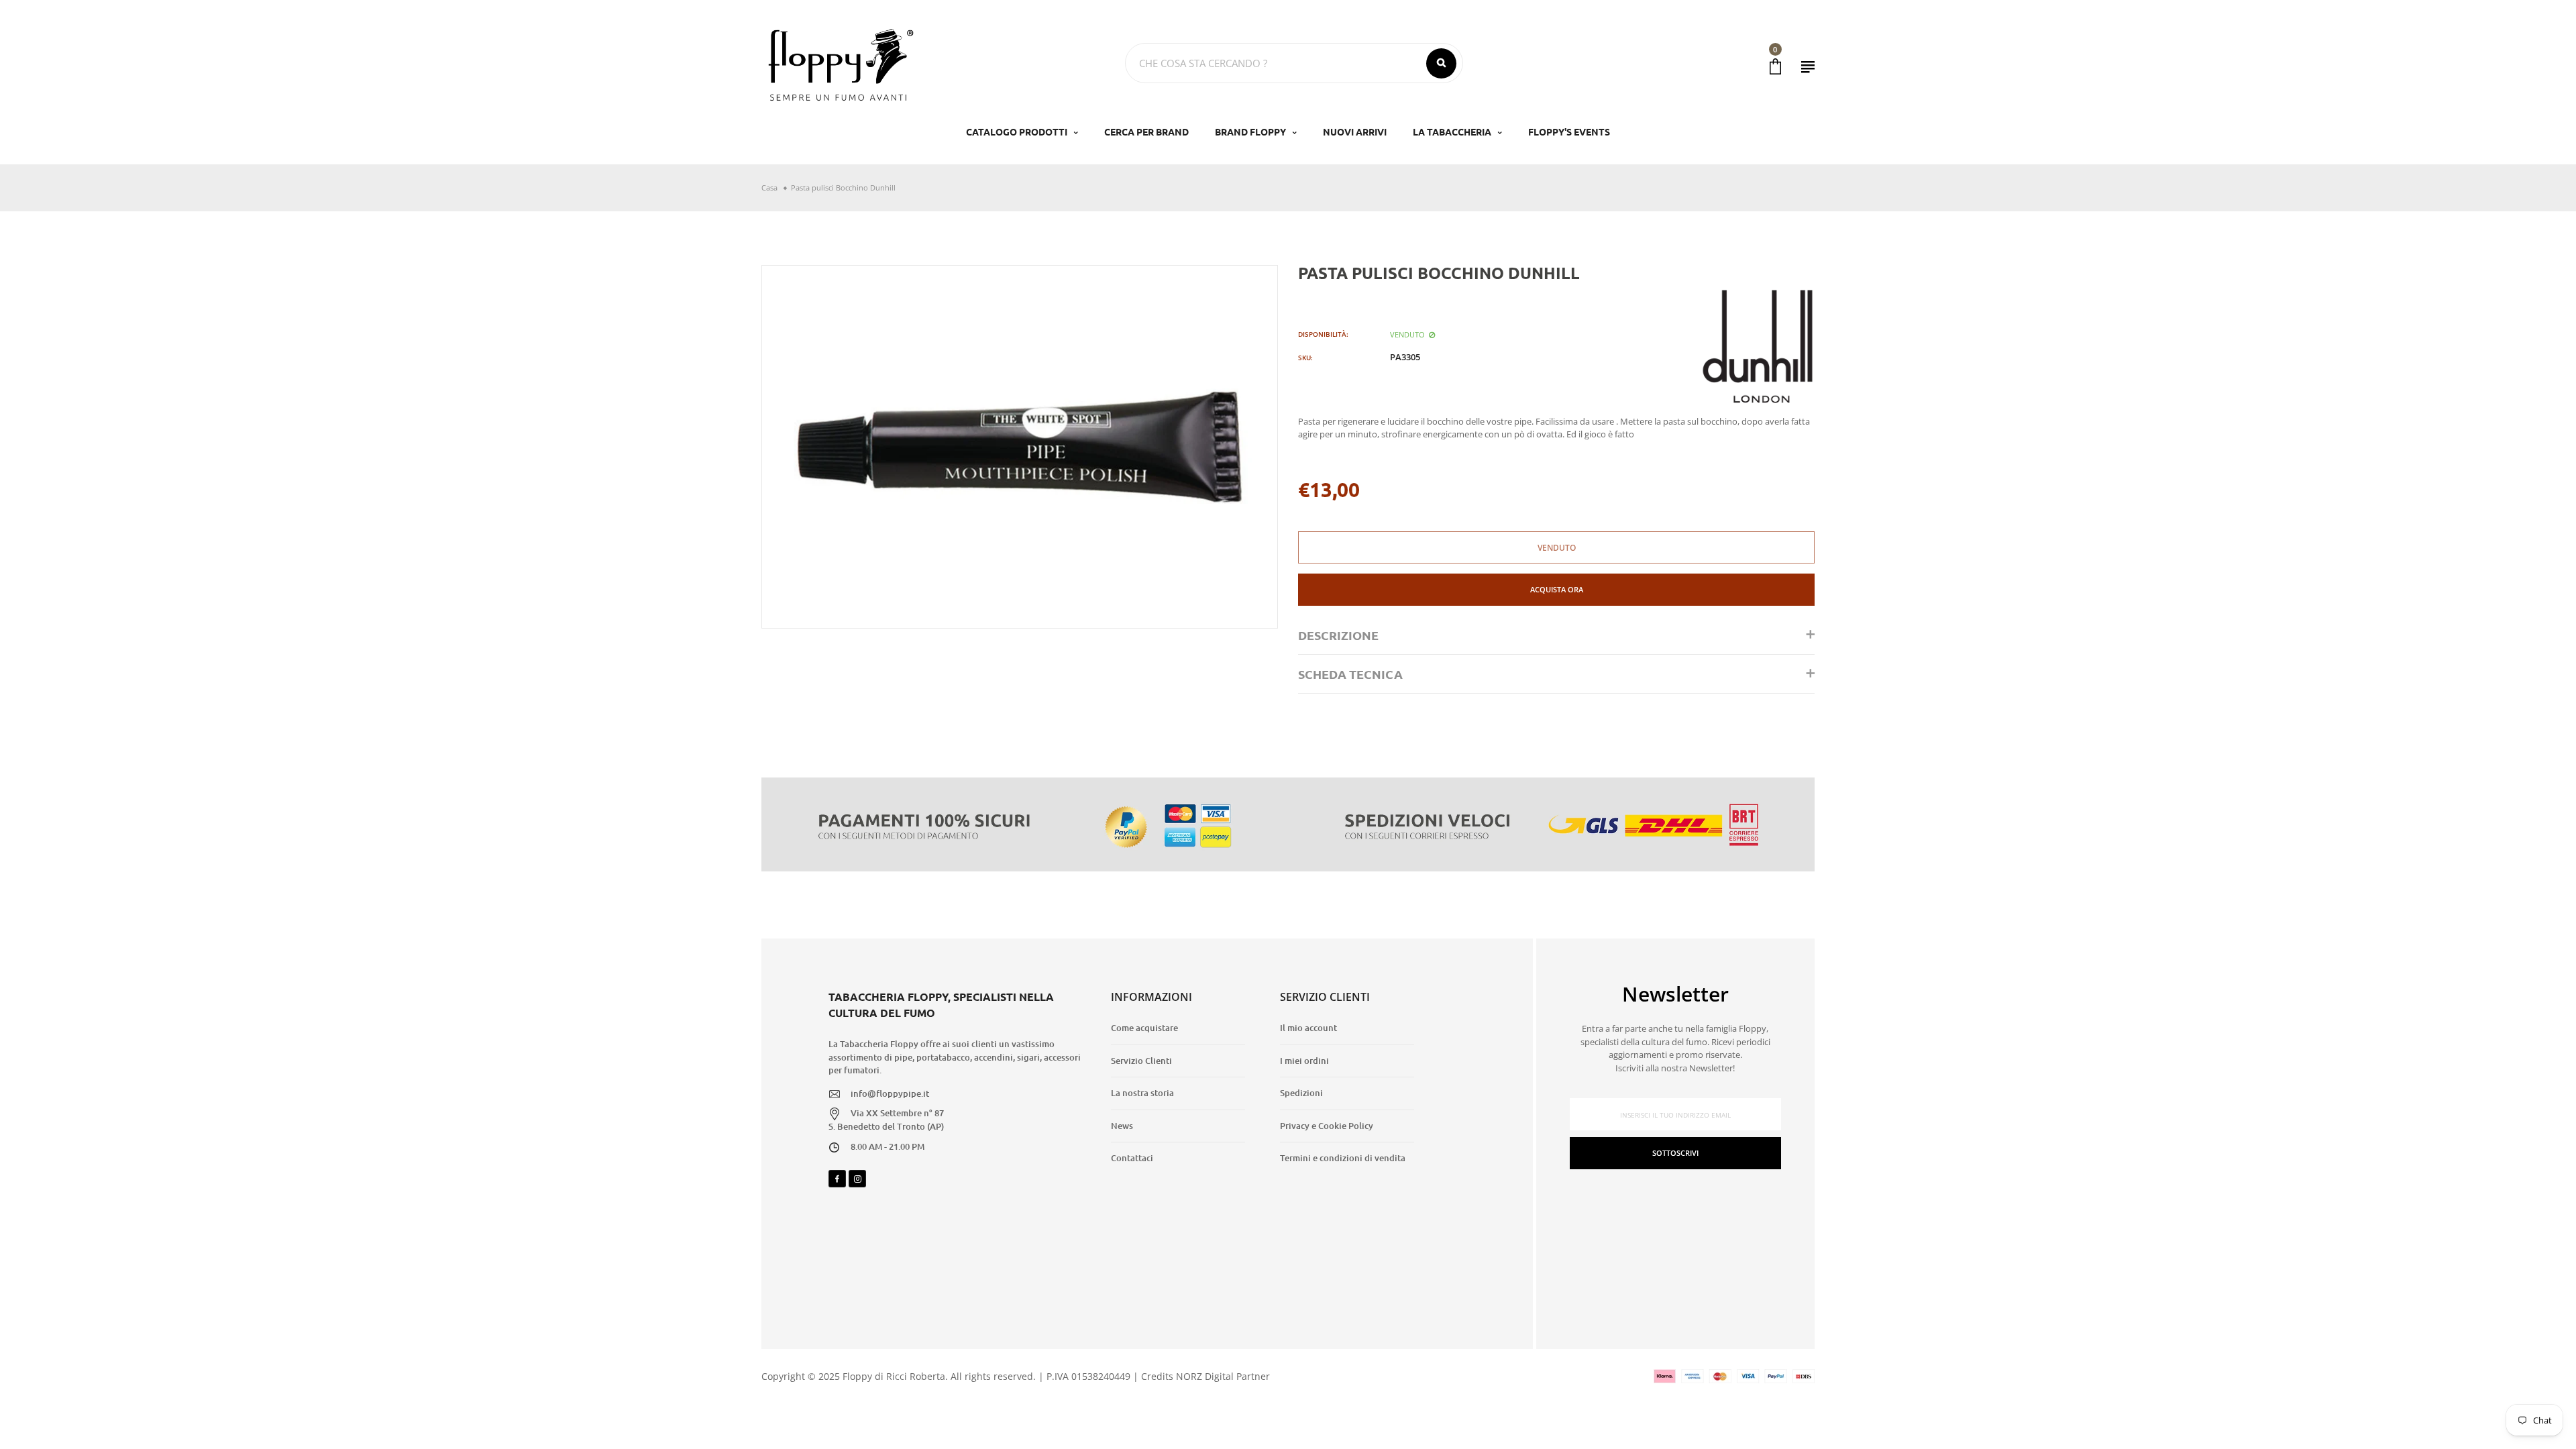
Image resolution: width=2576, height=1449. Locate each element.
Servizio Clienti (1141, 1061)
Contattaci (1132, 1158)
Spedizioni (1301, 1093)
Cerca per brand (1146, 131)
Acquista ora (1557, 589)
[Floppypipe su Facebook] (837, 1179)
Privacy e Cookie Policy (1327, 1126)
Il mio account (1308, 1028)
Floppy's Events (1569, 131)
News (1122, 1126)
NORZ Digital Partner (1223, 1376)
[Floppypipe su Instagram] (857, 1179)
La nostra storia (1142, 1093)
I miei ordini (1304, 1061)
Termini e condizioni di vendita (1343, 1158)
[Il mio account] (1808, 67)
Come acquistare (1144, 1028)
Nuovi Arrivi (1355, 131)
